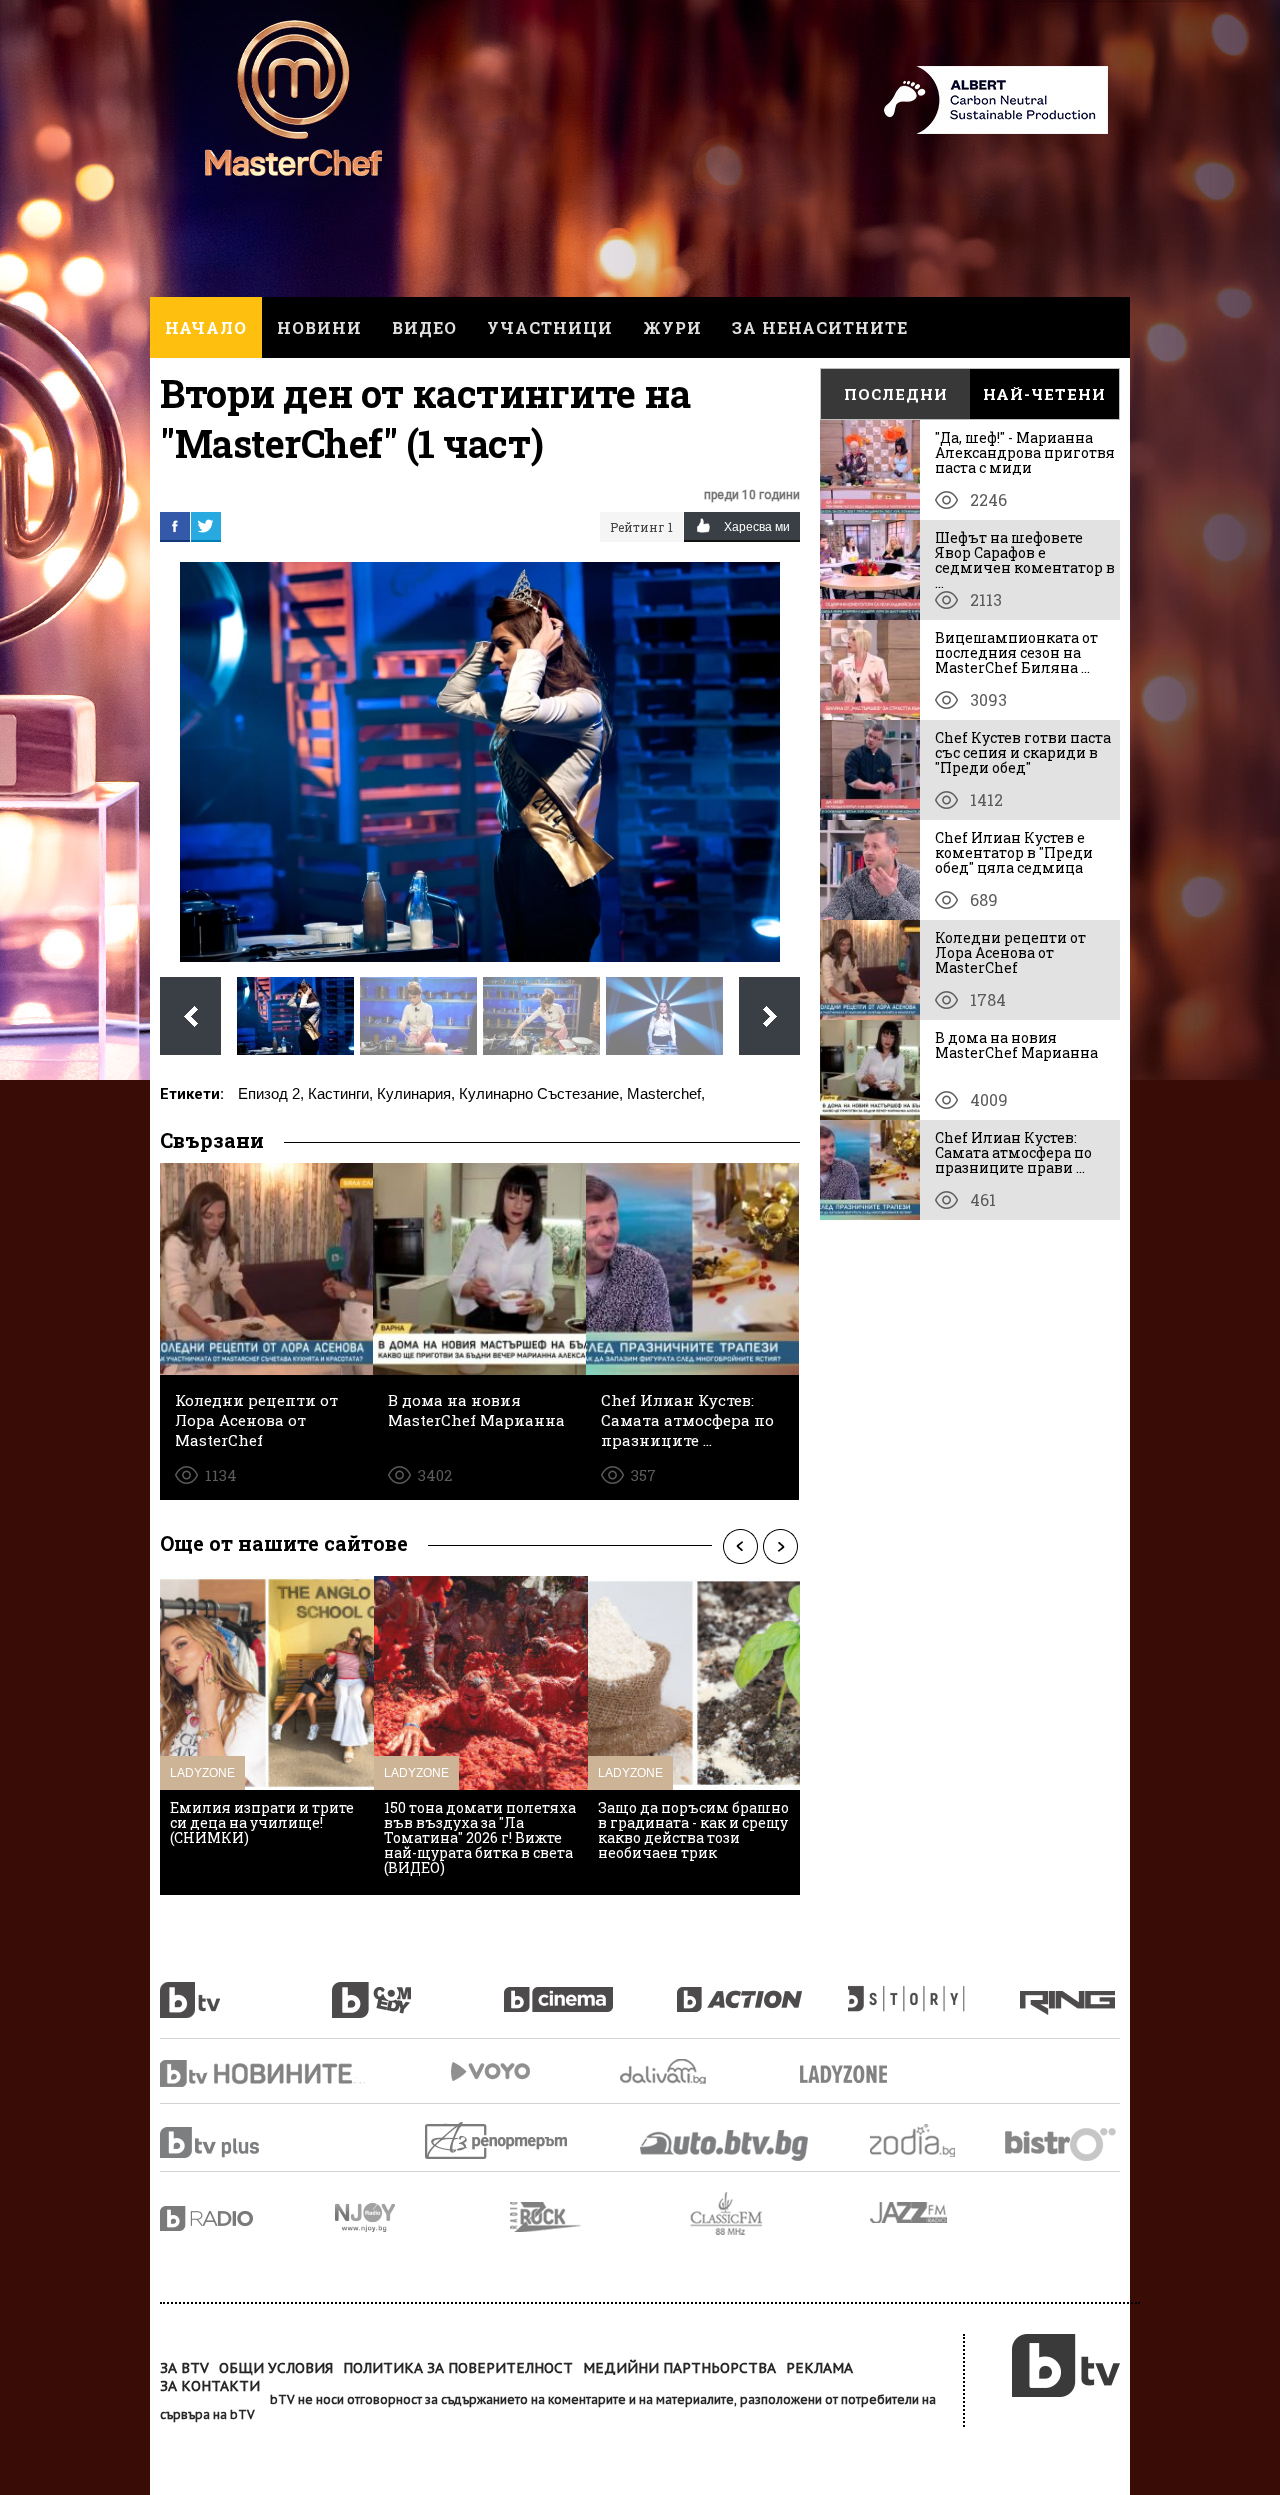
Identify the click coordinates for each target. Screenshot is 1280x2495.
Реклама (819, 2368)
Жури (672, 327)
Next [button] (780, 1546)
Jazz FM (910, 2212)
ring (1070, 1989)
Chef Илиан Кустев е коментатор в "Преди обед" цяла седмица (1014, 852)
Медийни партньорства (679, 2368)
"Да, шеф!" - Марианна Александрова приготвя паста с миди (1025, 452)
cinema (590, 1989)
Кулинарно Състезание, (541, 1093)
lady (934, 1989)
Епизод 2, (271, 1093)
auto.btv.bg (725, 2145)
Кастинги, (340, 1093)
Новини (319, 327)
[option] (267, 1735)
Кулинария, (416, 1093)
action (762, 1989)
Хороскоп (930, 2140)
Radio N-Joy (422, 2217)
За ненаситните (820, 327)
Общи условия (276, 2368)
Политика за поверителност (458, 2368)
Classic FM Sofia (780, 2214)
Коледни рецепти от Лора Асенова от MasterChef (1010, 952)
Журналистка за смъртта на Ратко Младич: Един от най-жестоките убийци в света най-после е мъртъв (266, 1830)
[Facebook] (175, 526)
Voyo (490, 2071)
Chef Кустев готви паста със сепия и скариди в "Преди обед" (1023, 752)
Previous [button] (740, 1546)
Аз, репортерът (497, 2140)
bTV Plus (247, 2142)
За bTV (184, 2368)
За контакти (210, 2386)
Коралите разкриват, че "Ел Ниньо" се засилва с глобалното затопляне (471, 1822)
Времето (665, 2071)
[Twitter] (206, 526)
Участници (550, 327)
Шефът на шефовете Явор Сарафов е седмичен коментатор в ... (1025, 560)
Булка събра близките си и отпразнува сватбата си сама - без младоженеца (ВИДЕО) (690, 1830)
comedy (418, 1989)
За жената (850, 2075)
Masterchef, (666, 1093)
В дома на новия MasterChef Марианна (1016, 1045)
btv (246, 1989)
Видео (424, 327)
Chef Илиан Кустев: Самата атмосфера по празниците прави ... (1013, 1152)
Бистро (1062, 2143)
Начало (206, 327)
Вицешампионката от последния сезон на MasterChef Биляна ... (1016, 652)
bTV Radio (247, 2218)
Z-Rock (600, 2217)
